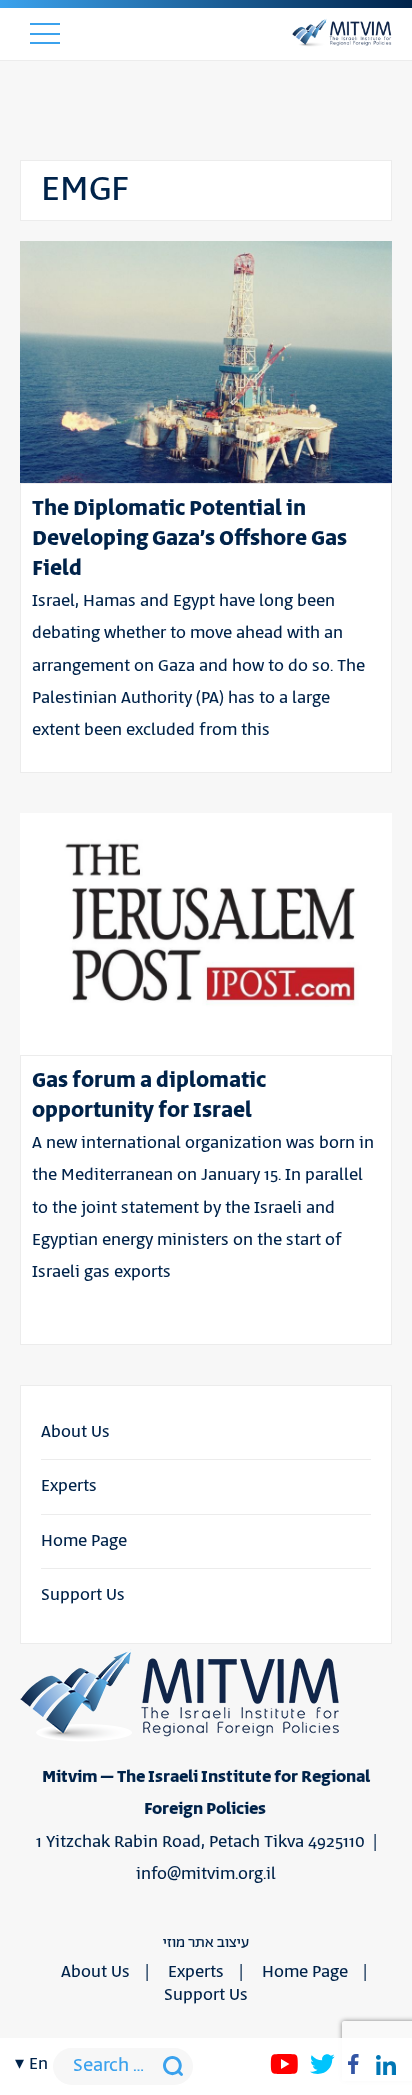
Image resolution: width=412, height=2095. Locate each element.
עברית (37, 1059)
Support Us (83, 1595)
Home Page (84, 1541)
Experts (69, 1486)
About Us (75, 1432)
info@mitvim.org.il (206, 1874)
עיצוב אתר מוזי (206, 1942)
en (38, 2064)
